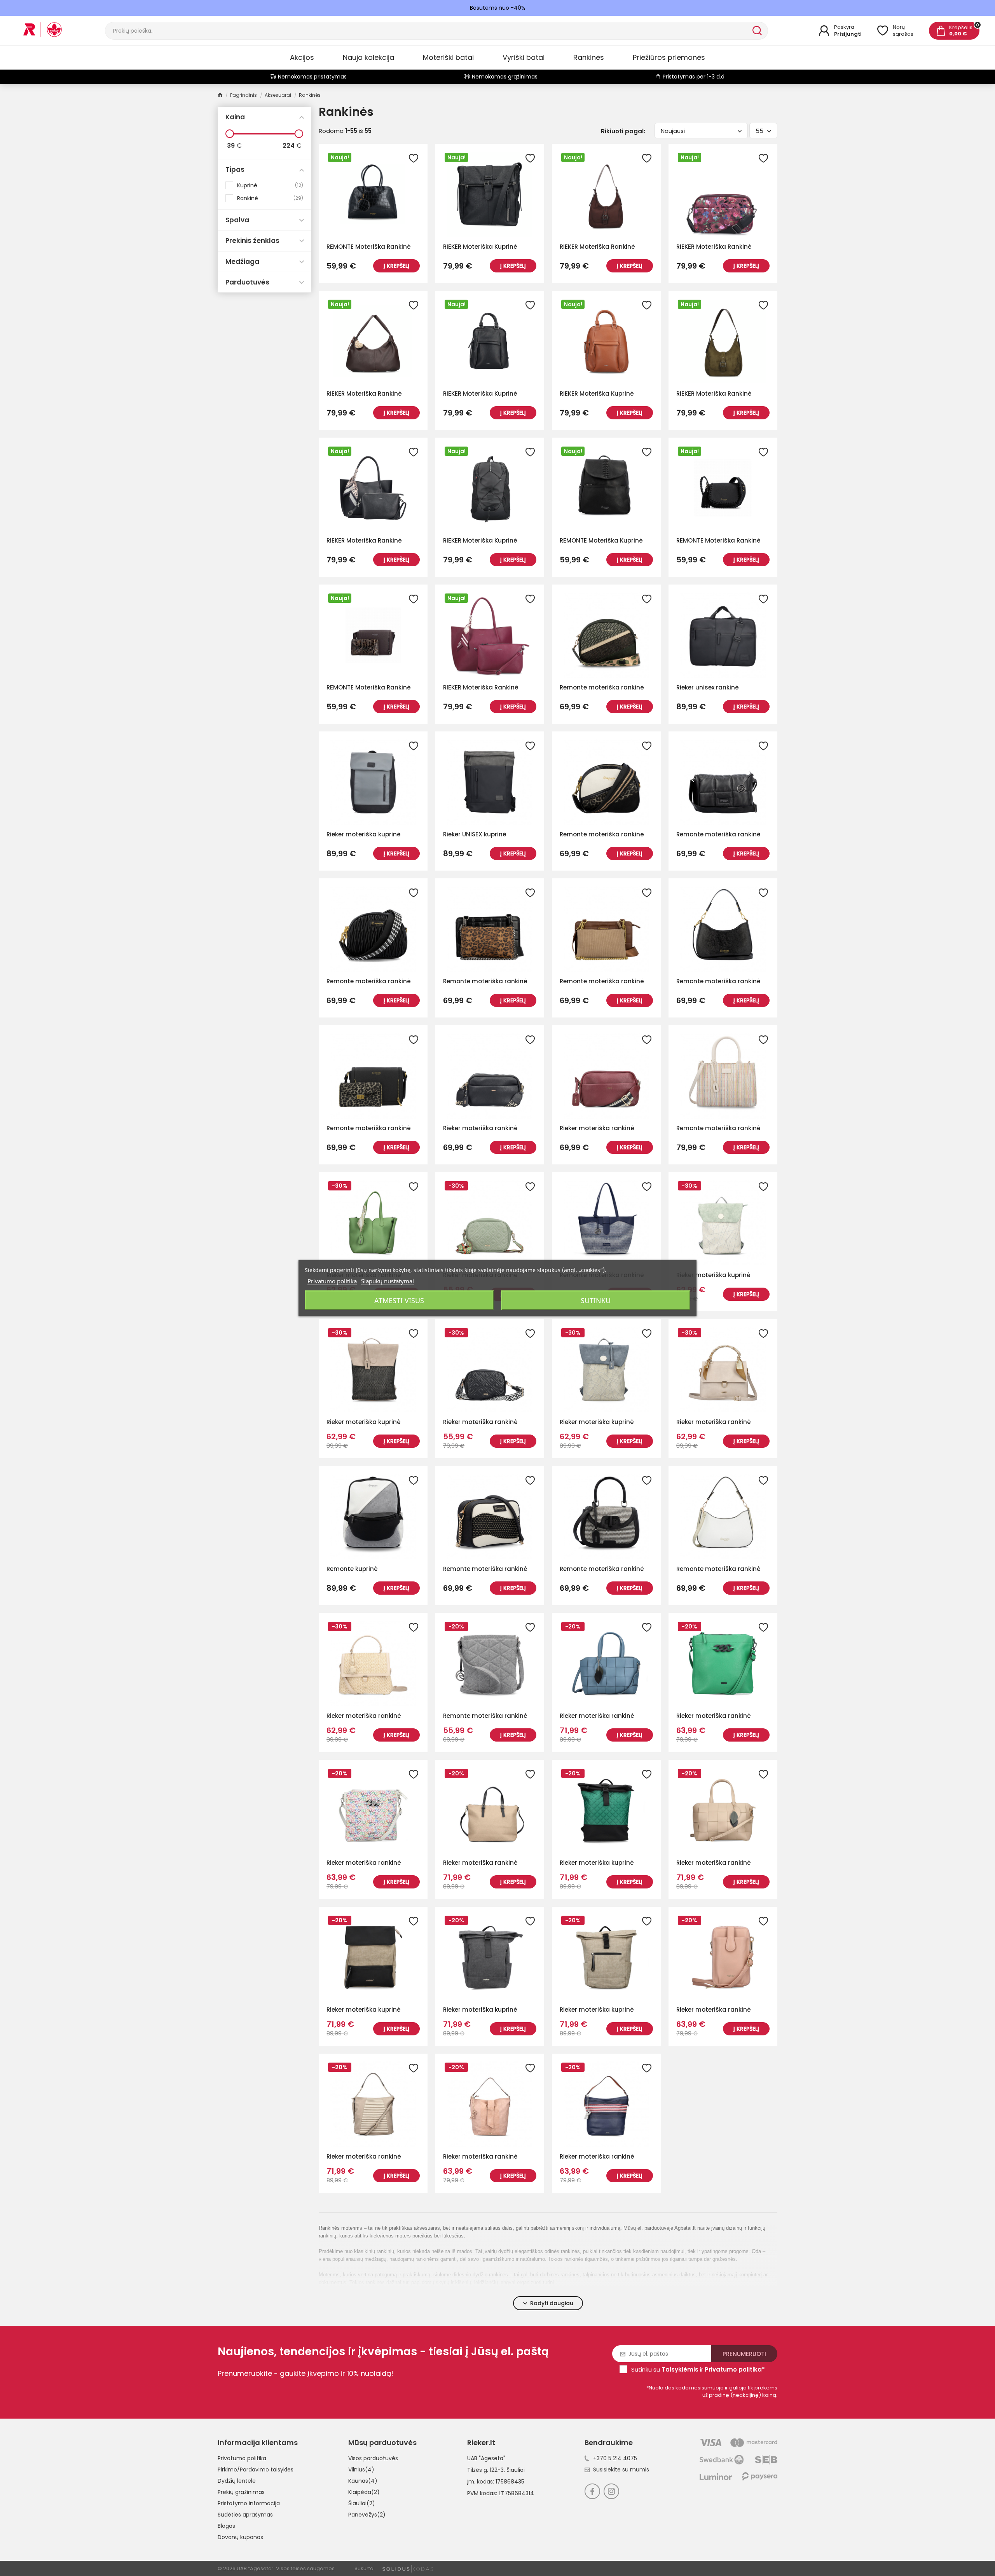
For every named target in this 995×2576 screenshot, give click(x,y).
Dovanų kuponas (240, 2537)
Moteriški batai (448, 57)
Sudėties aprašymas (245, 2515)
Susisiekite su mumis (621, 2470)
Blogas (226, 2526)
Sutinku (596, 1300)
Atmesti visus (399, 1300)
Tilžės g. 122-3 (485, 2470)
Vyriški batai (524, 57)
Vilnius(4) (361, 2470)
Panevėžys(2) (367, 2515)
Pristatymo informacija (249, 2503)
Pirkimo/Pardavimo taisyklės (256, 2470)
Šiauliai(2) (362, 2503)
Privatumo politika (242, 2458)
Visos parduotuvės (373, 2458)
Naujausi (673, 131)
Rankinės (589, 57)
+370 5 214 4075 (615, 2458)
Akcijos (302, 57)
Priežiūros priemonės (669, 57)
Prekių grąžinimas (241, 2492)
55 (759, 131)
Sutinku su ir (698, 2369)
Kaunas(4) (363, 2481)
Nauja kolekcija (368, 57)
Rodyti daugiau (552, 2303)
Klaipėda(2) (364, 2492)
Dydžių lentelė (237, 2481)
